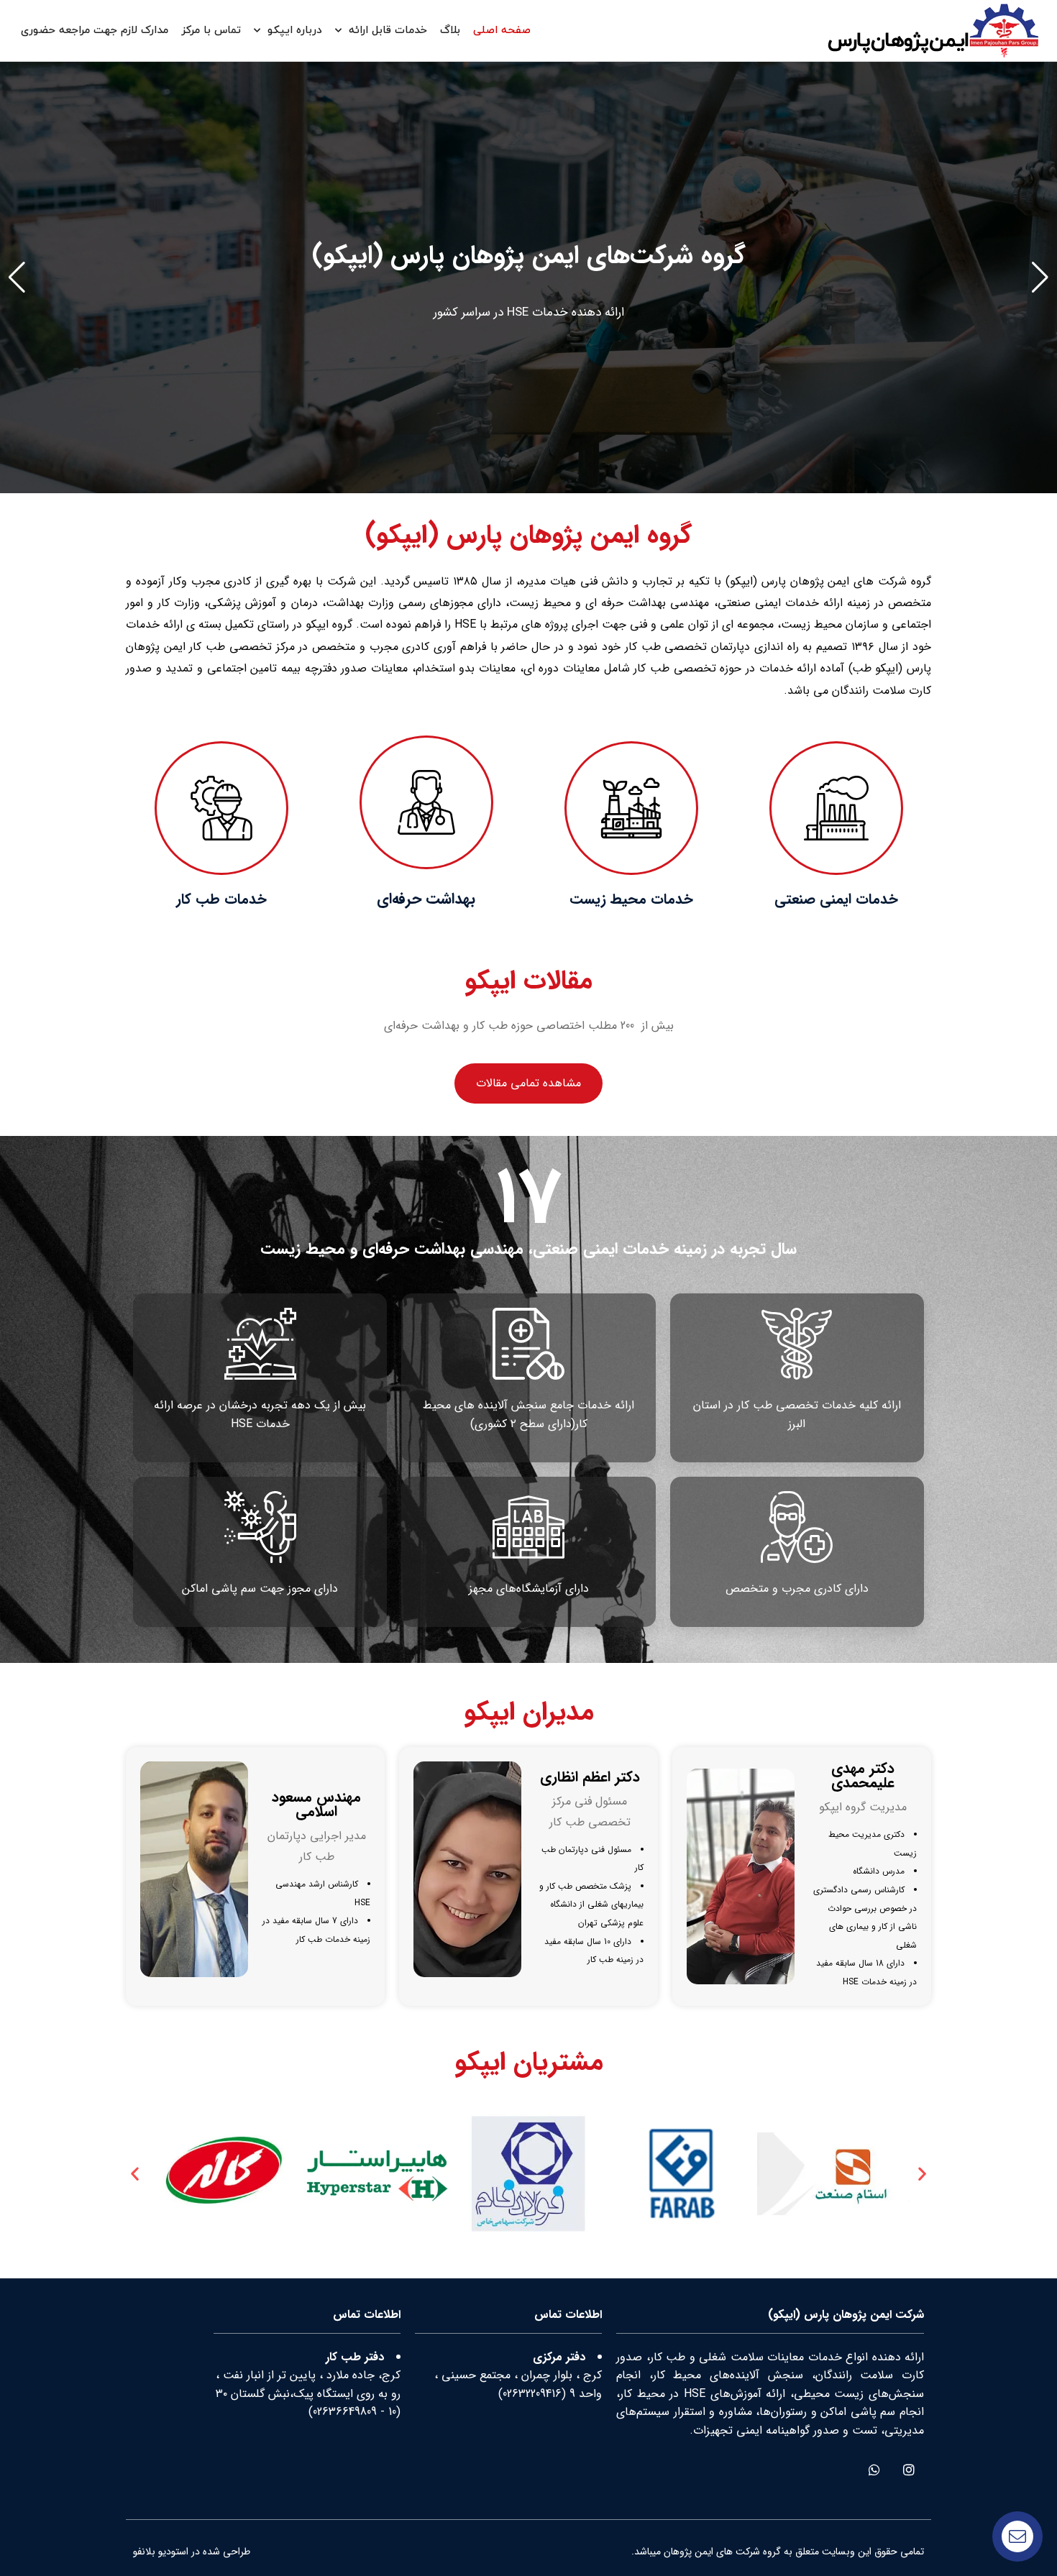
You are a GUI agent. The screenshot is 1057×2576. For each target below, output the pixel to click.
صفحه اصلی (502, 31)
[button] (1040, 278)
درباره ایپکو (295, 31)
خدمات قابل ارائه (388, 31)
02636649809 (345, 2412)
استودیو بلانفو (161, 2552)
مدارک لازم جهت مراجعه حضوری (95, 31)
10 (392, 2412)
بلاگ (450, 31)
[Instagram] (909, 2469)
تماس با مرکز (211, 31)
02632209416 (532, 2394)
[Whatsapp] (874, 2469)
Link (1047, 71)
